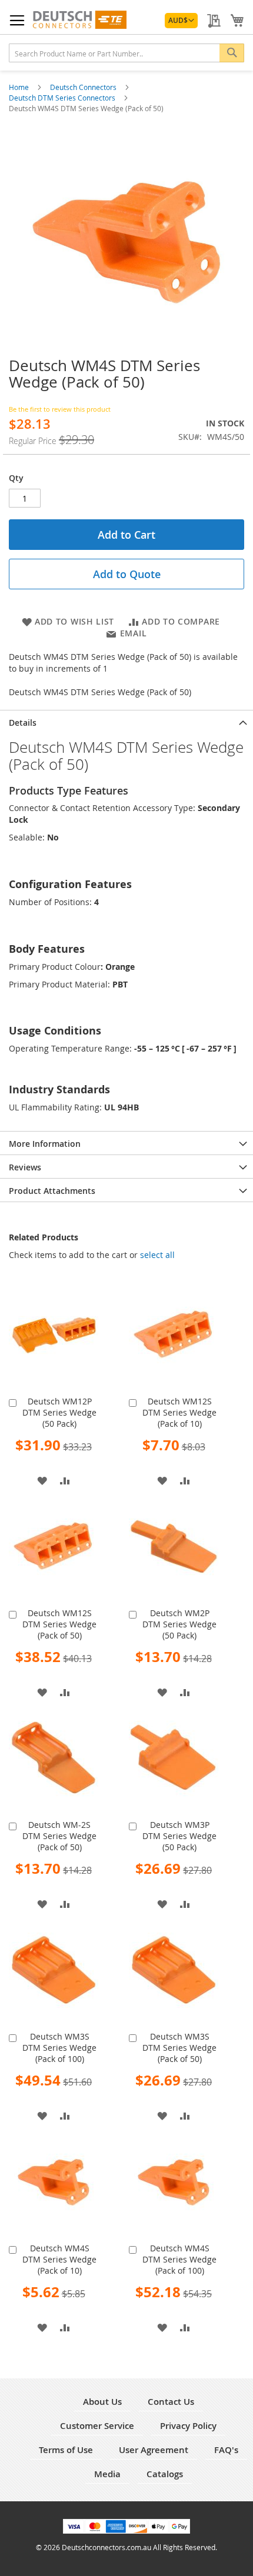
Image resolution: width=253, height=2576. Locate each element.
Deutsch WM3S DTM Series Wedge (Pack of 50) (179, 2048)
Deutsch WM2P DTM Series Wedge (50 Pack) (179, 1624)
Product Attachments (52, 1191)
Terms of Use (66, 2450)
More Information (45, 1144)
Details (23, 723)
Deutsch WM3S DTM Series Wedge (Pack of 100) (59, 2048)
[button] (181, 21)
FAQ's (226, 2450)
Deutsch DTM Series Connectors (63, 98)
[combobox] (126, 53)
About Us (102, 2402)
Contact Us (171, 2402)
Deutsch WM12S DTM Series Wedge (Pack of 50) (59, 1624)
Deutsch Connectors (84, 87)
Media (107, 2474)
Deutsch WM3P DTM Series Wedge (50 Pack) (179, 1836)
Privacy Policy (188, 2426)
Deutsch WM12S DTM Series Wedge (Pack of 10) (179, 1412)
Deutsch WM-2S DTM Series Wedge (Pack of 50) (59, 1836)
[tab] (126, 722)
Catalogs (165, 2474)
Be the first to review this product (60, 409)
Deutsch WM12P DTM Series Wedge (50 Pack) (59, 1412)
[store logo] (79, 20)
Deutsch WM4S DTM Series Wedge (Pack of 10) (59, 2259)
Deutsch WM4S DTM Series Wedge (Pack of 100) (179, 2259)
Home (20, 87)
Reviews (25, 1167)
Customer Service (97, 2426)
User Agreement (154, 2450)
